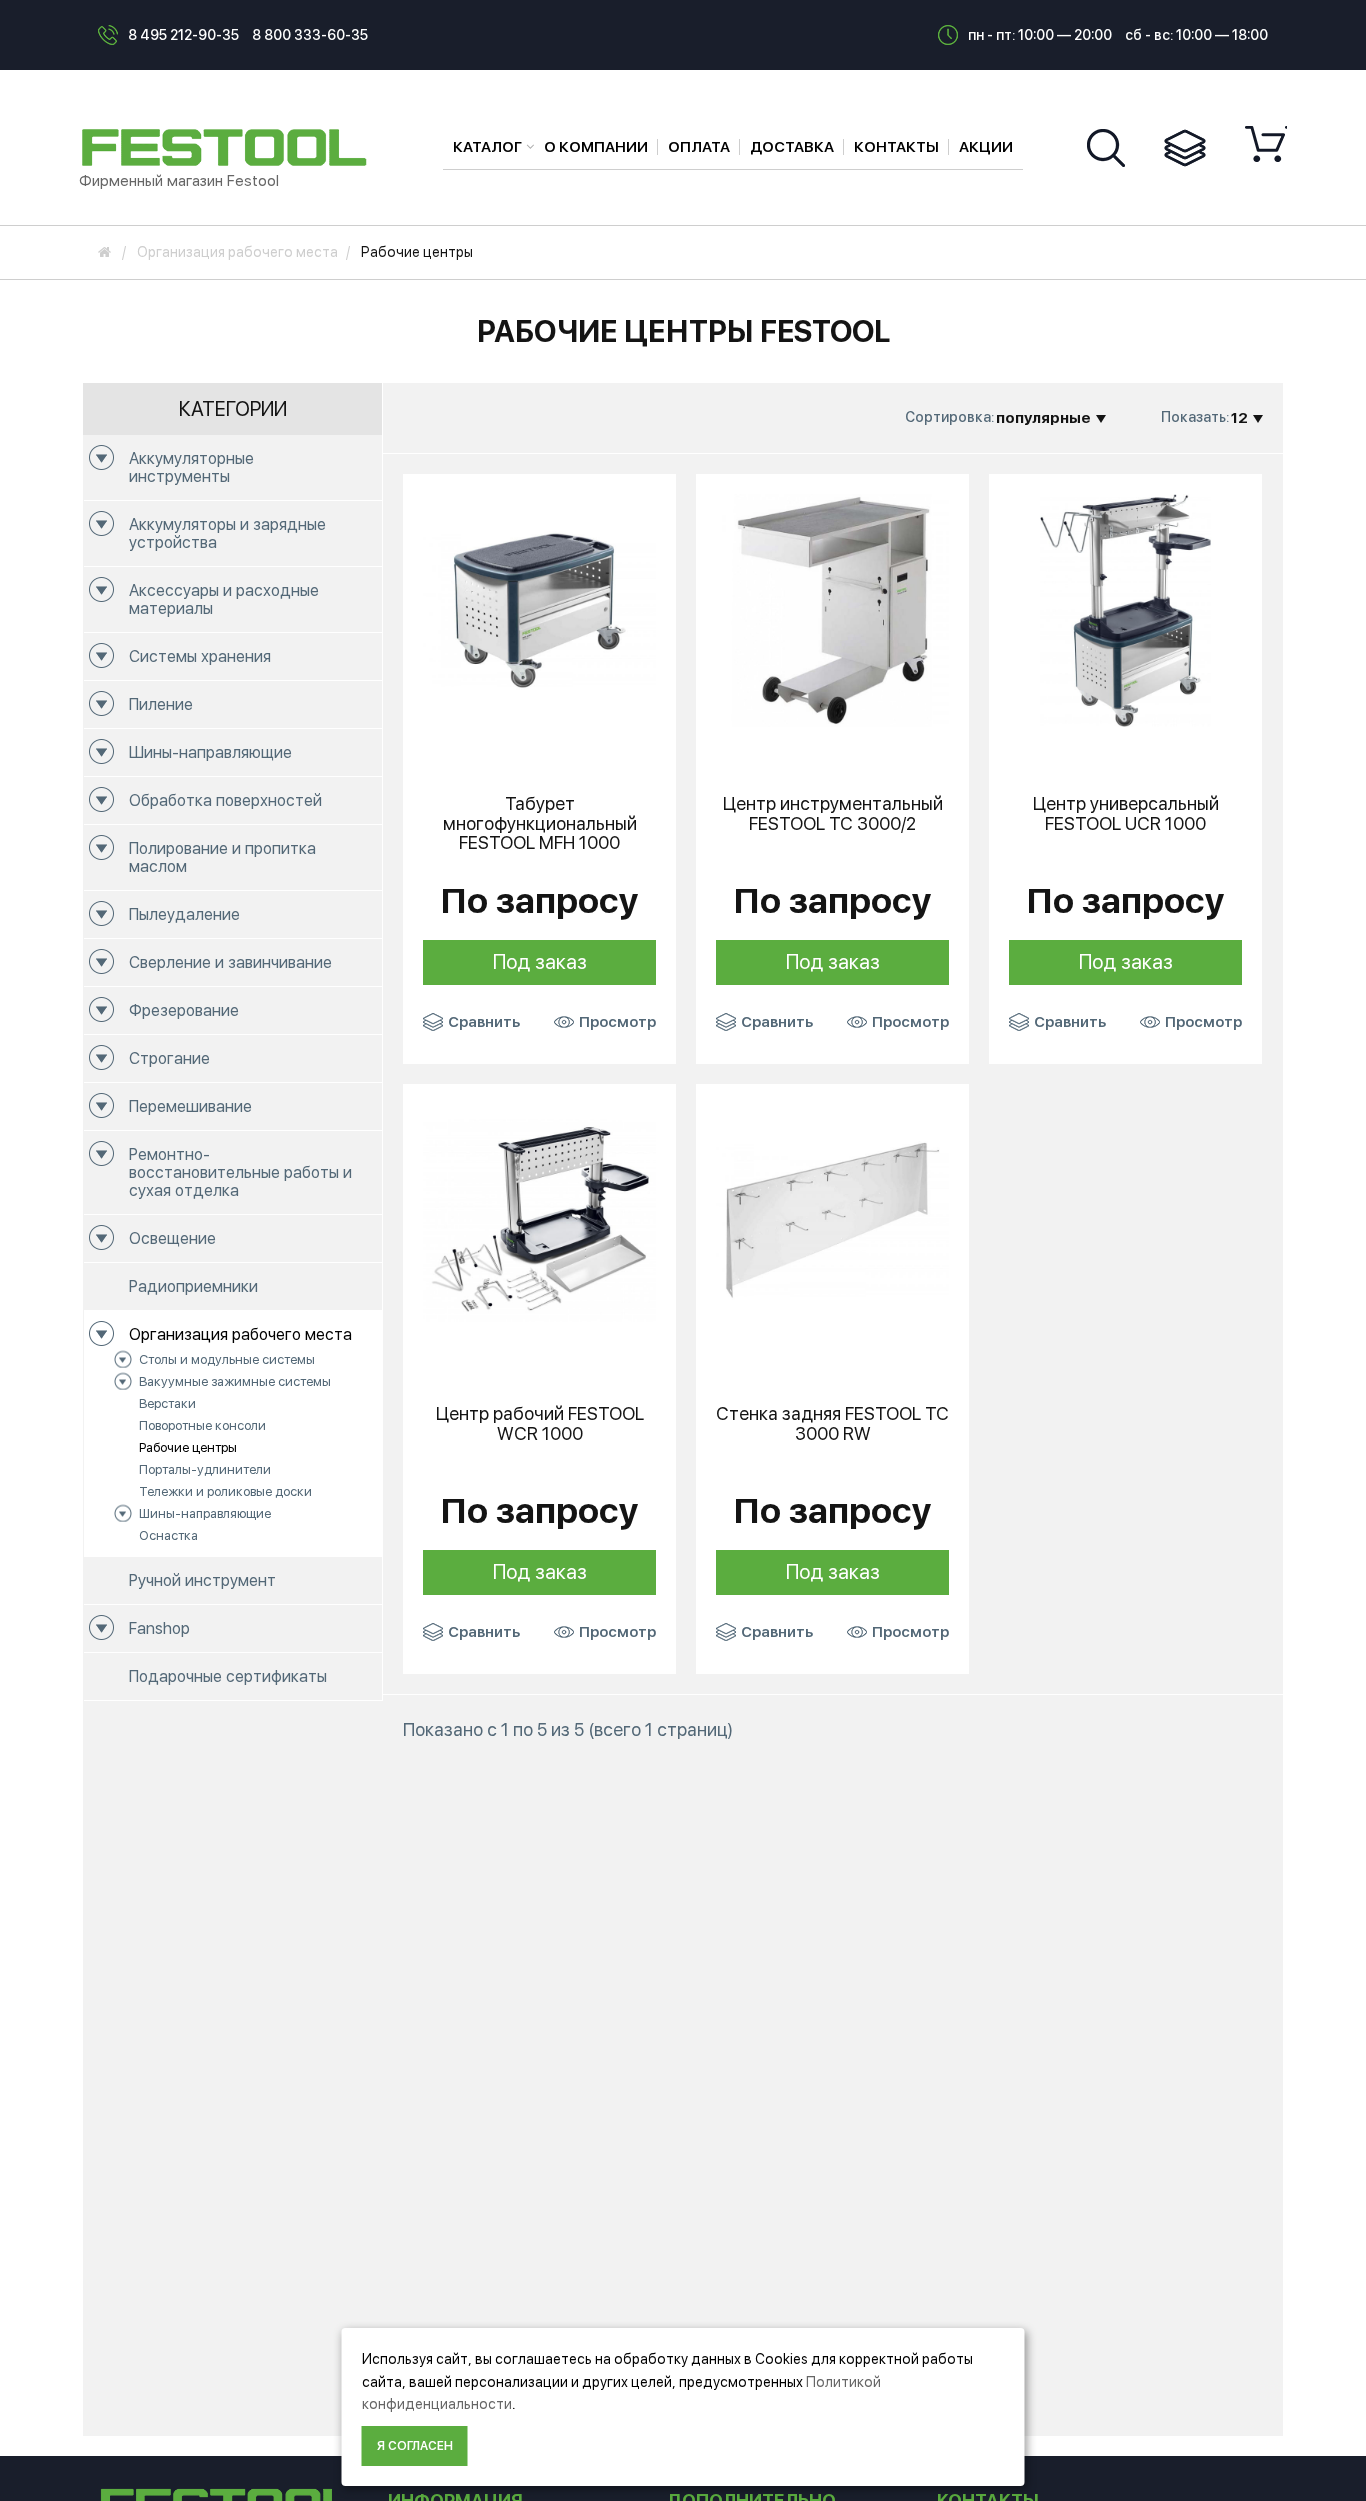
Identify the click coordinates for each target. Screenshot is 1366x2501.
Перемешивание (190, 1106)
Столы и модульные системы (227, 1359)
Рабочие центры (188, 1447)
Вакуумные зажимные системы (235, 1381)
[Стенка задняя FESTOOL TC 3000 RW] (832, 1219)
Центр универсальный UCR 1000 (1126, 814)
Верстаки (167, 1403)
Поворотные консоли (202, 1425)
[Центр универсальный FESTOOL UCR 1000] (1125, 609)
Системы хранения (200, 656)
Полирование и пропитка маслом (222, 857)
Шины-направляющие (210, 752)
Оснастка (168, 1535)
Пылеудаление (184, 914)
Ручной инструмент (202, 1580)
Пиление (161, 704)
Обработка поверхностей (225, 800)
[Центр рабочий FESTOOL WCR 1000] (539, 1219)
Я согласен (415, 2446)
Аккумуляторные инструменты (191, 467)
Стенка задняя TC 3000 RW (832, 1424)
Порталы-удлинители (205, 1469)
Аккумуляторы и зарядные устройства (227, 533)
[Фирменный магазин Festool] (229, 146)
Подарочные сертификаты (228, 1676)
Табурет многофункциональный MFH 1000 (540, 823)
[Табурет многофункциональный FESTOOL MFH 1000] (539, 609)
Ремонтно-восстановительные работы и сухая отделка (240, 1172)
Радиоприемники (193, 1286)
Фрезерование (184, 1010)
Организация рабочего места (240, 1334)
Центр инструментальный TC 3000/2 (833, 814)
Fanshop (159, 1628)
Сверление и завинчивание (230, 962)
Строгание (169, 1058)
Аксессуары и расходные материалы (224, 599)
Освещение (172, 1238)
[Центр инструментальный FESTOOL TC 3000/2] (832, 609)
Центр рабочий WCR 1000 (540, 1424)
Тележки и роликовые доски (225, 1491)
